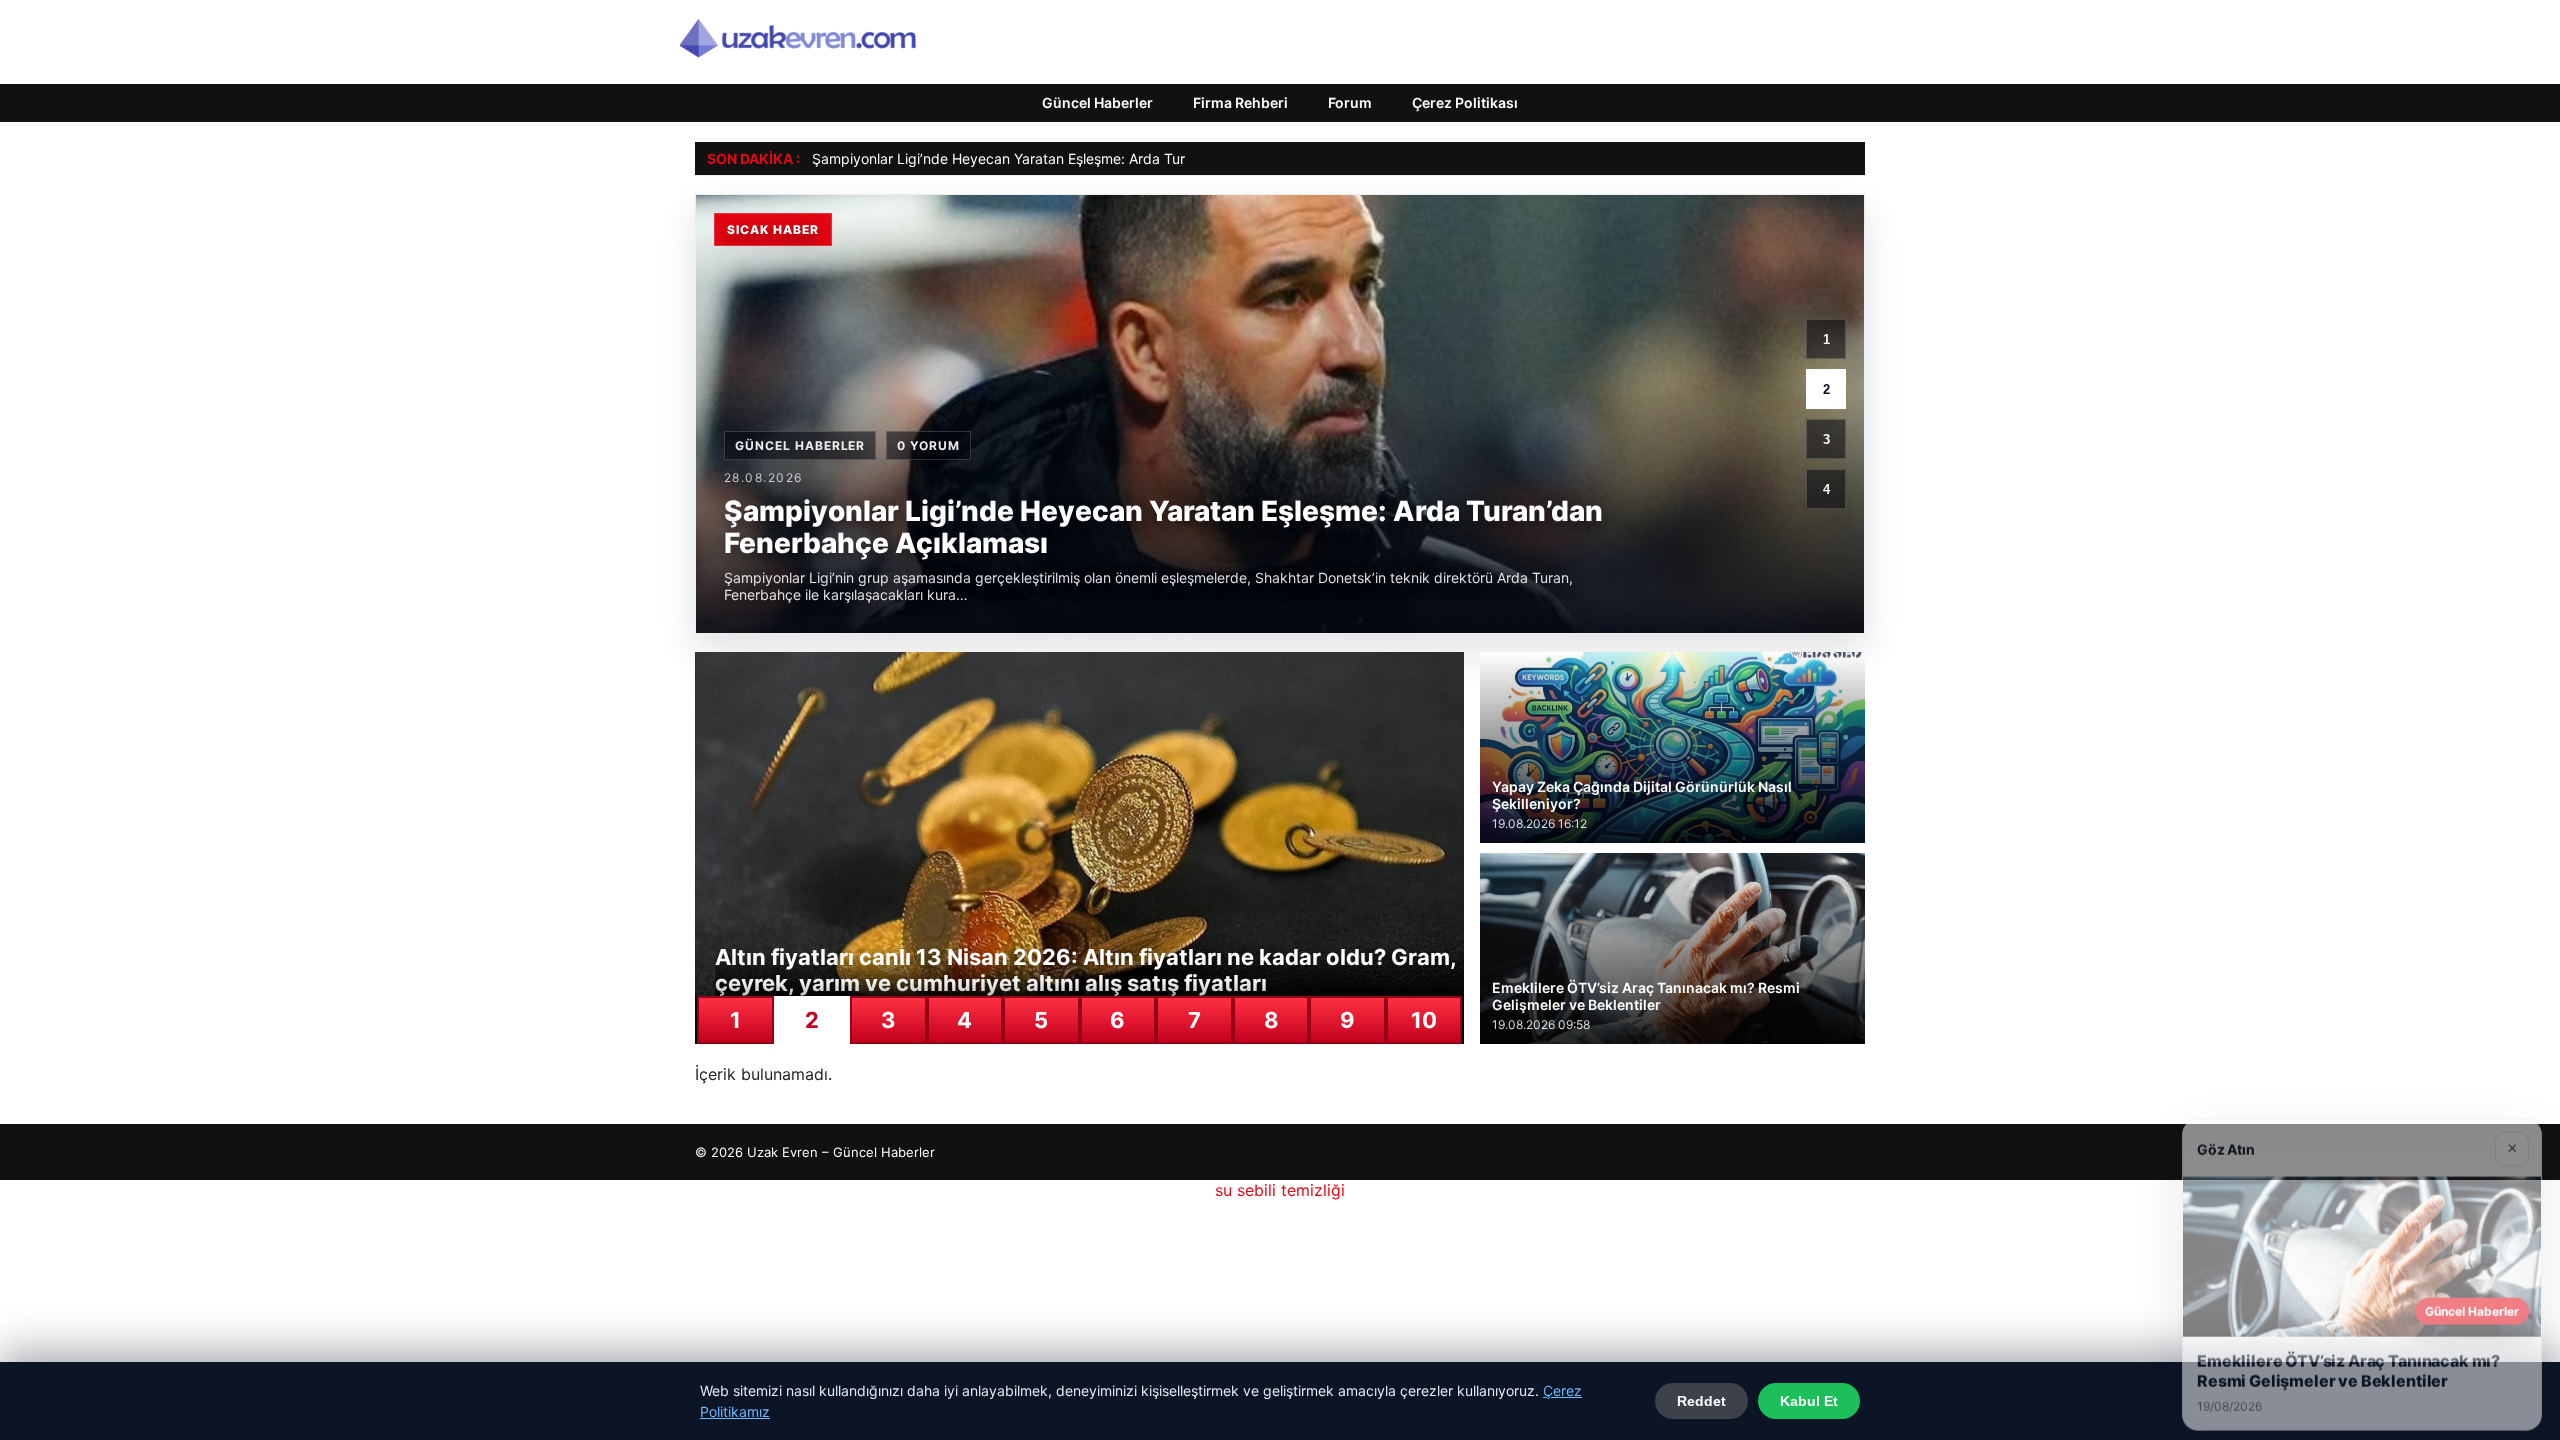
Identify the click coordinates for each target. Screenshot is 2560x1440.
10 (1424, 1020)
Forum (1350, 102)
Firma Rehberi (1240, 102)
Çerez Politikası (1465, 102)
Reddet (1701, 1401)
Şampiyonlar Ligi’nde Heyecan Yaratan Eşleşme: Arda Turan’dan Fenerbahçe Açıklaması (1097, 158)
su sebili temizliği (1280, 1190)
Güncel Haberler (1097, 102)
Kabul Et (1809, 1401)
